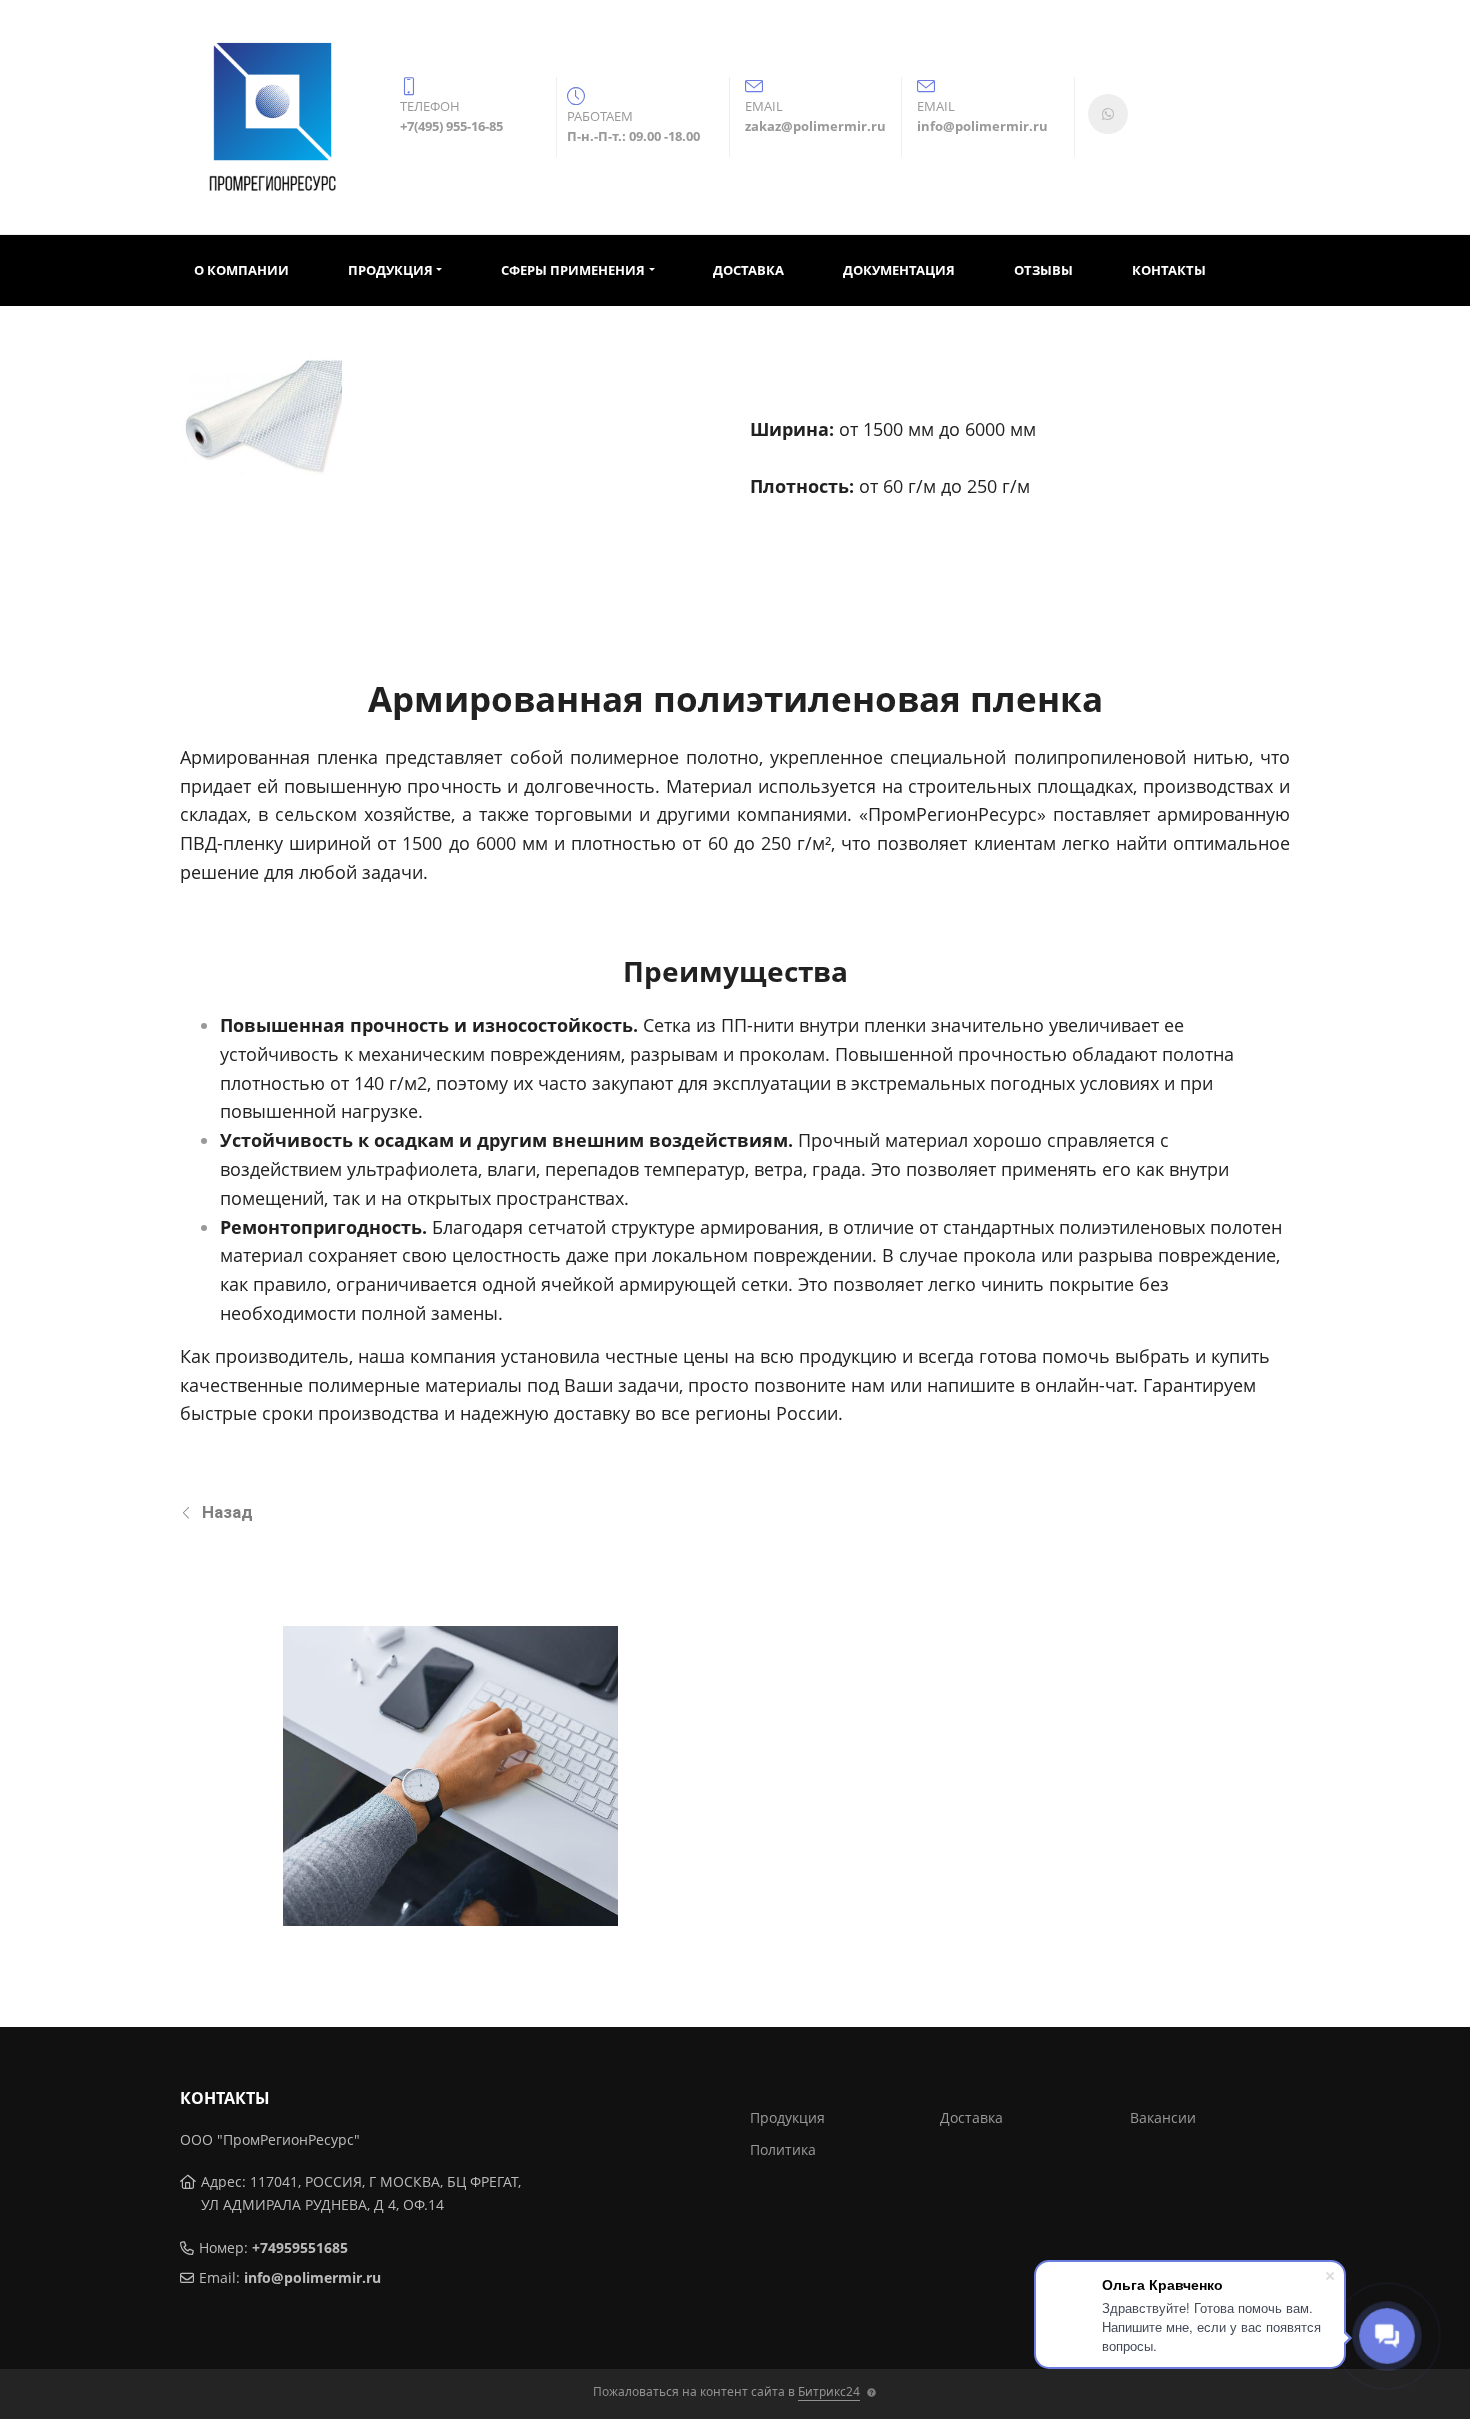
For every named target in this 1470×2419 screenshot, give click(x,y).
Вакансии (1163, 2117)
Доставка (748, 270)
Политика (783, 2149)
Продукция (390, 270)
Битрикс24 (829, 2391)
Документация (899, 270)
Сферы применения (573, 270)
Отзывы (1043, 270)
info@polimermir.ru (312, 2277)
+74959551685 (300, 2247)
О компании (241, 270)
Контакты (1169, 270)
